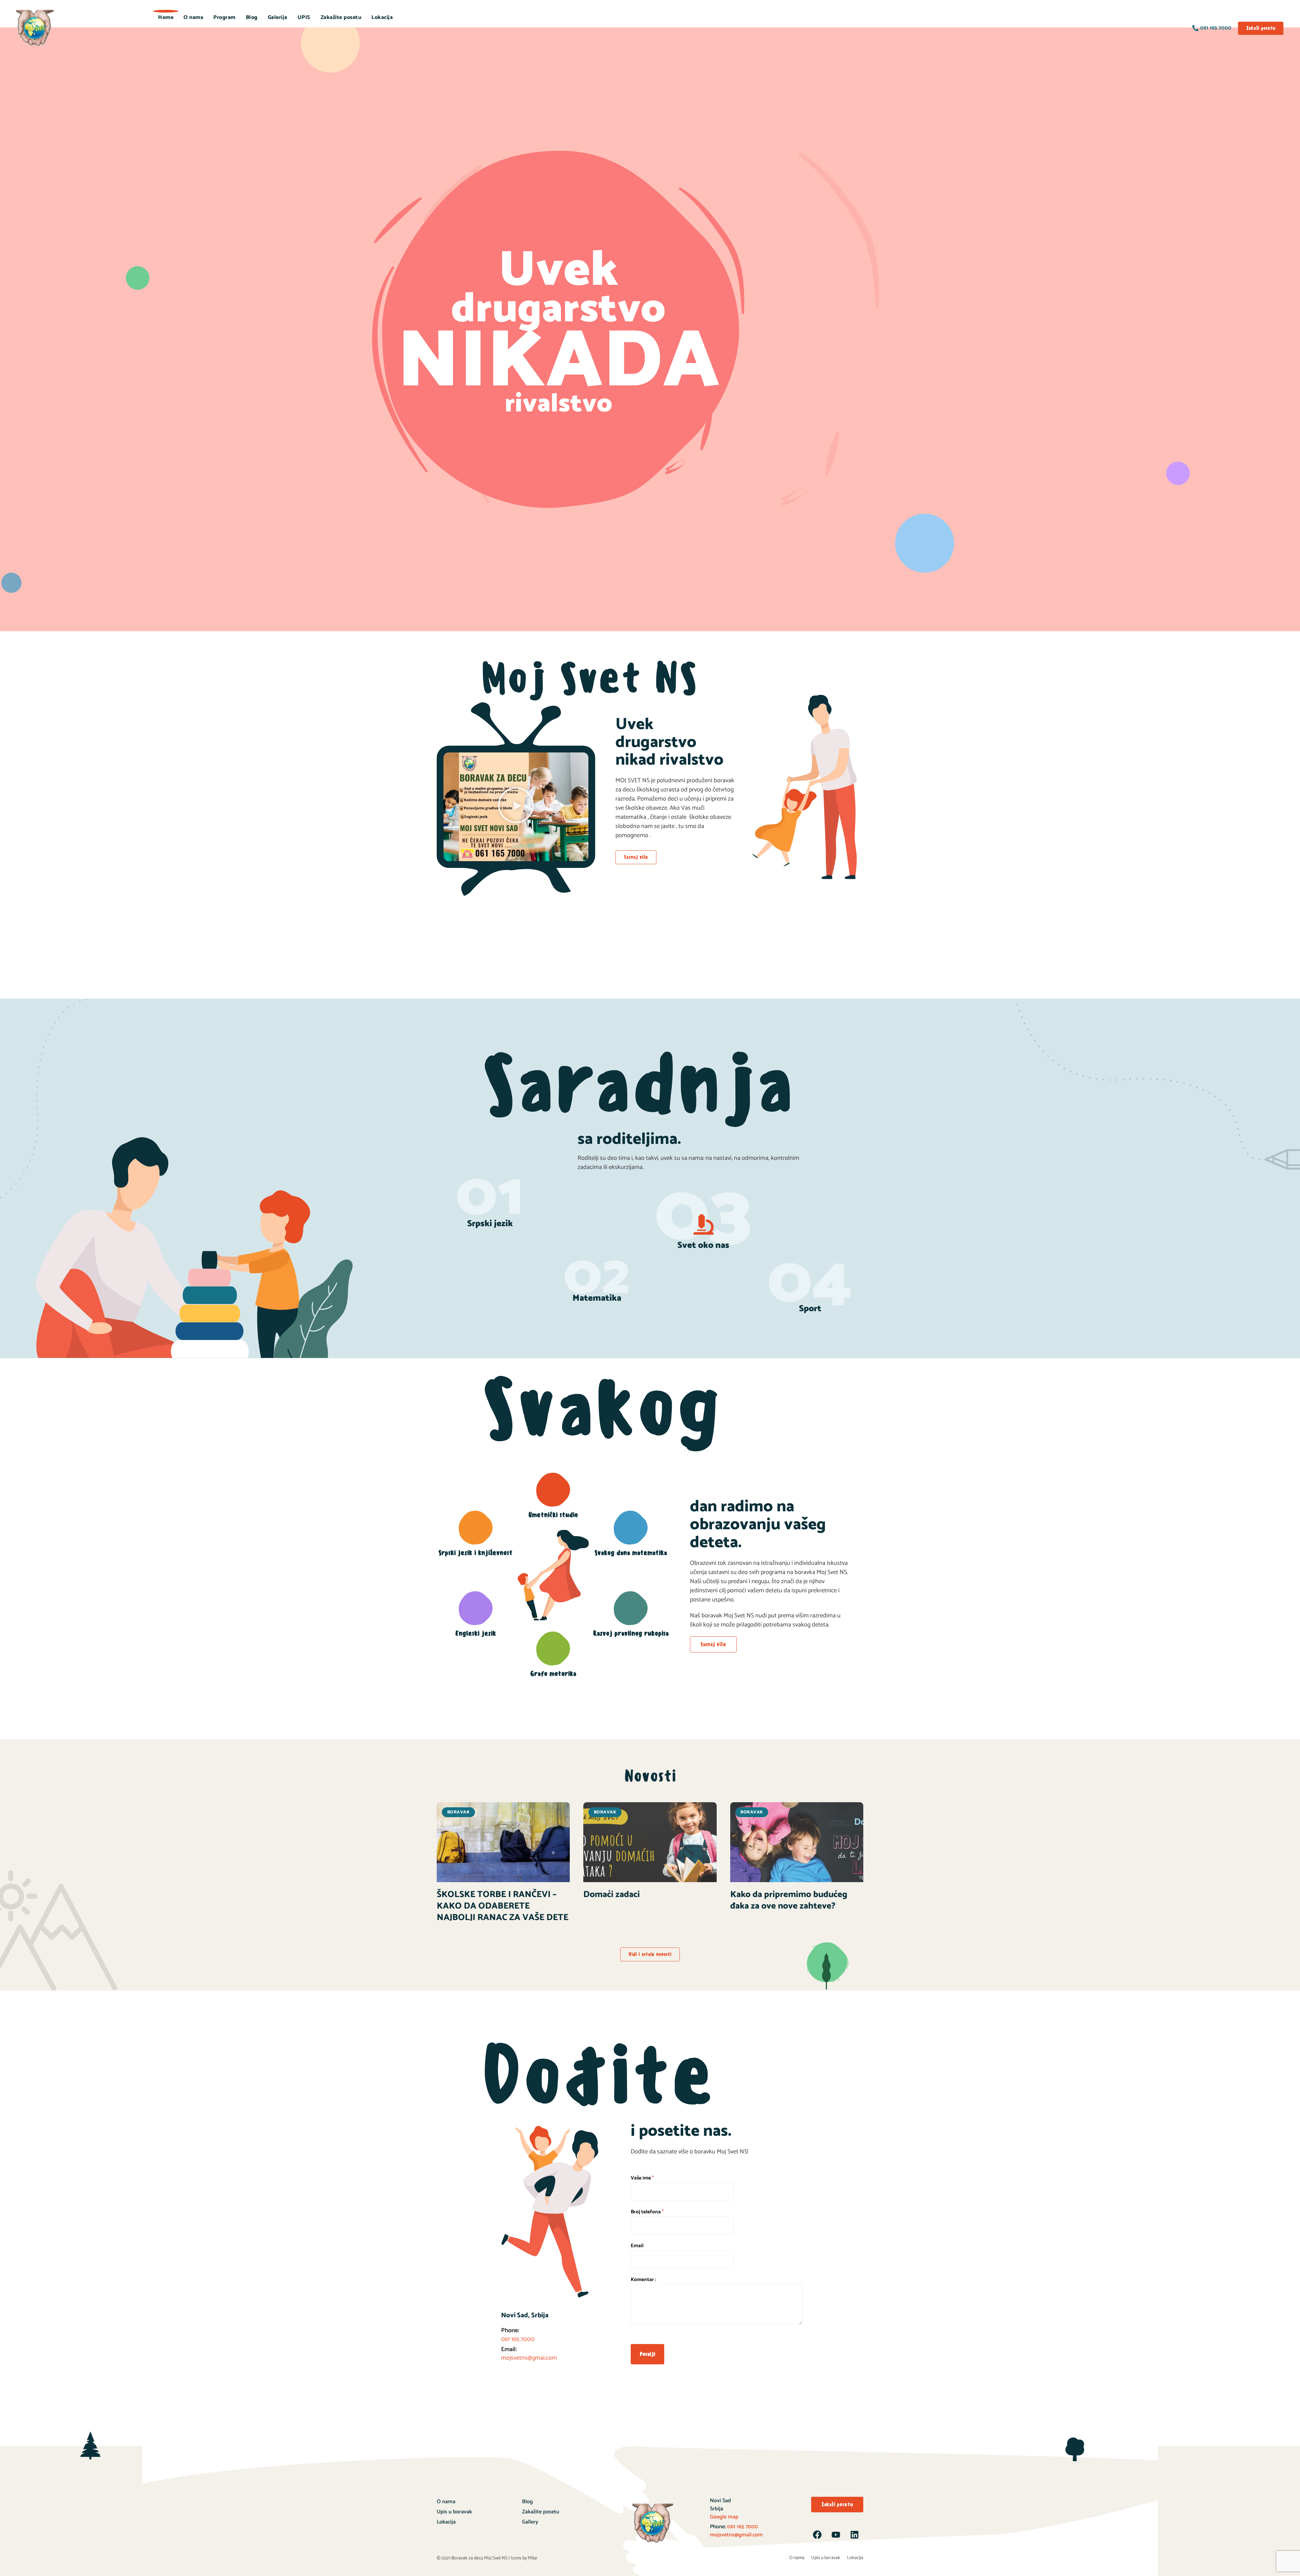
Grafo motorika (553, 1674)
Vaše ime (642, 2178)
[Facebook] (817, 2535)
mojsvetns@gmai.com (529, 2358)
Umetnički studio (553, 1515)
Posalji (647, 2354)
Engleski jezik (476, 1633)
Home (166, 17)
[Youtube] (836, 2535)
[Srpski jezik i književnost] (476, 1528)
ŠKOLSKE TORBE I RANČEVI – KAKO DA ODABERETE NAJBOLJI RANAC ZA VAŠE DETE (503, 1906)
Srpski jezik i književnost (475, 1553)
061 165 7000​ (518, 2339)
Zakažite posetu (341, 17)
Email (637, 2246)
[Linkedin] (854, 2535)
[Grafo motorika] (553, 1648)
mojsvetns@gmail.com (736, 2535)
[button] (516, 807)
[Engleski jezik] (476, 1608)
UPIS (304, 17)
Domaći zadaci (612, 1894)
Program (224, 17)
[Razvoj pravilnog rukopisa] (631, 1608)
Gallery (530, 2522)
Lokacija (382, 17)
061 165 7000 (742, 2527)
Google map (724, 2517)
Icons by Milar (524, 2558)
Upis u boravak (454, 2512)
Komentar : (643, 2280)
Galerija (278, 17)
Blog (252, 17)
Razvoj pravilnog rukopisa (631, 1633)
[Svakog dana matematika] (631, 1528)
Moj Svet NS (496, 2558)
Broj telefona (647, 2212)
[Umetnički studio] (553, 1490)
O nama (193, 17)
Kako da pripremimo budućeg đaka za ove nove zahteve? (789, 1900)
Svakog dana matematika (631, 1553)
